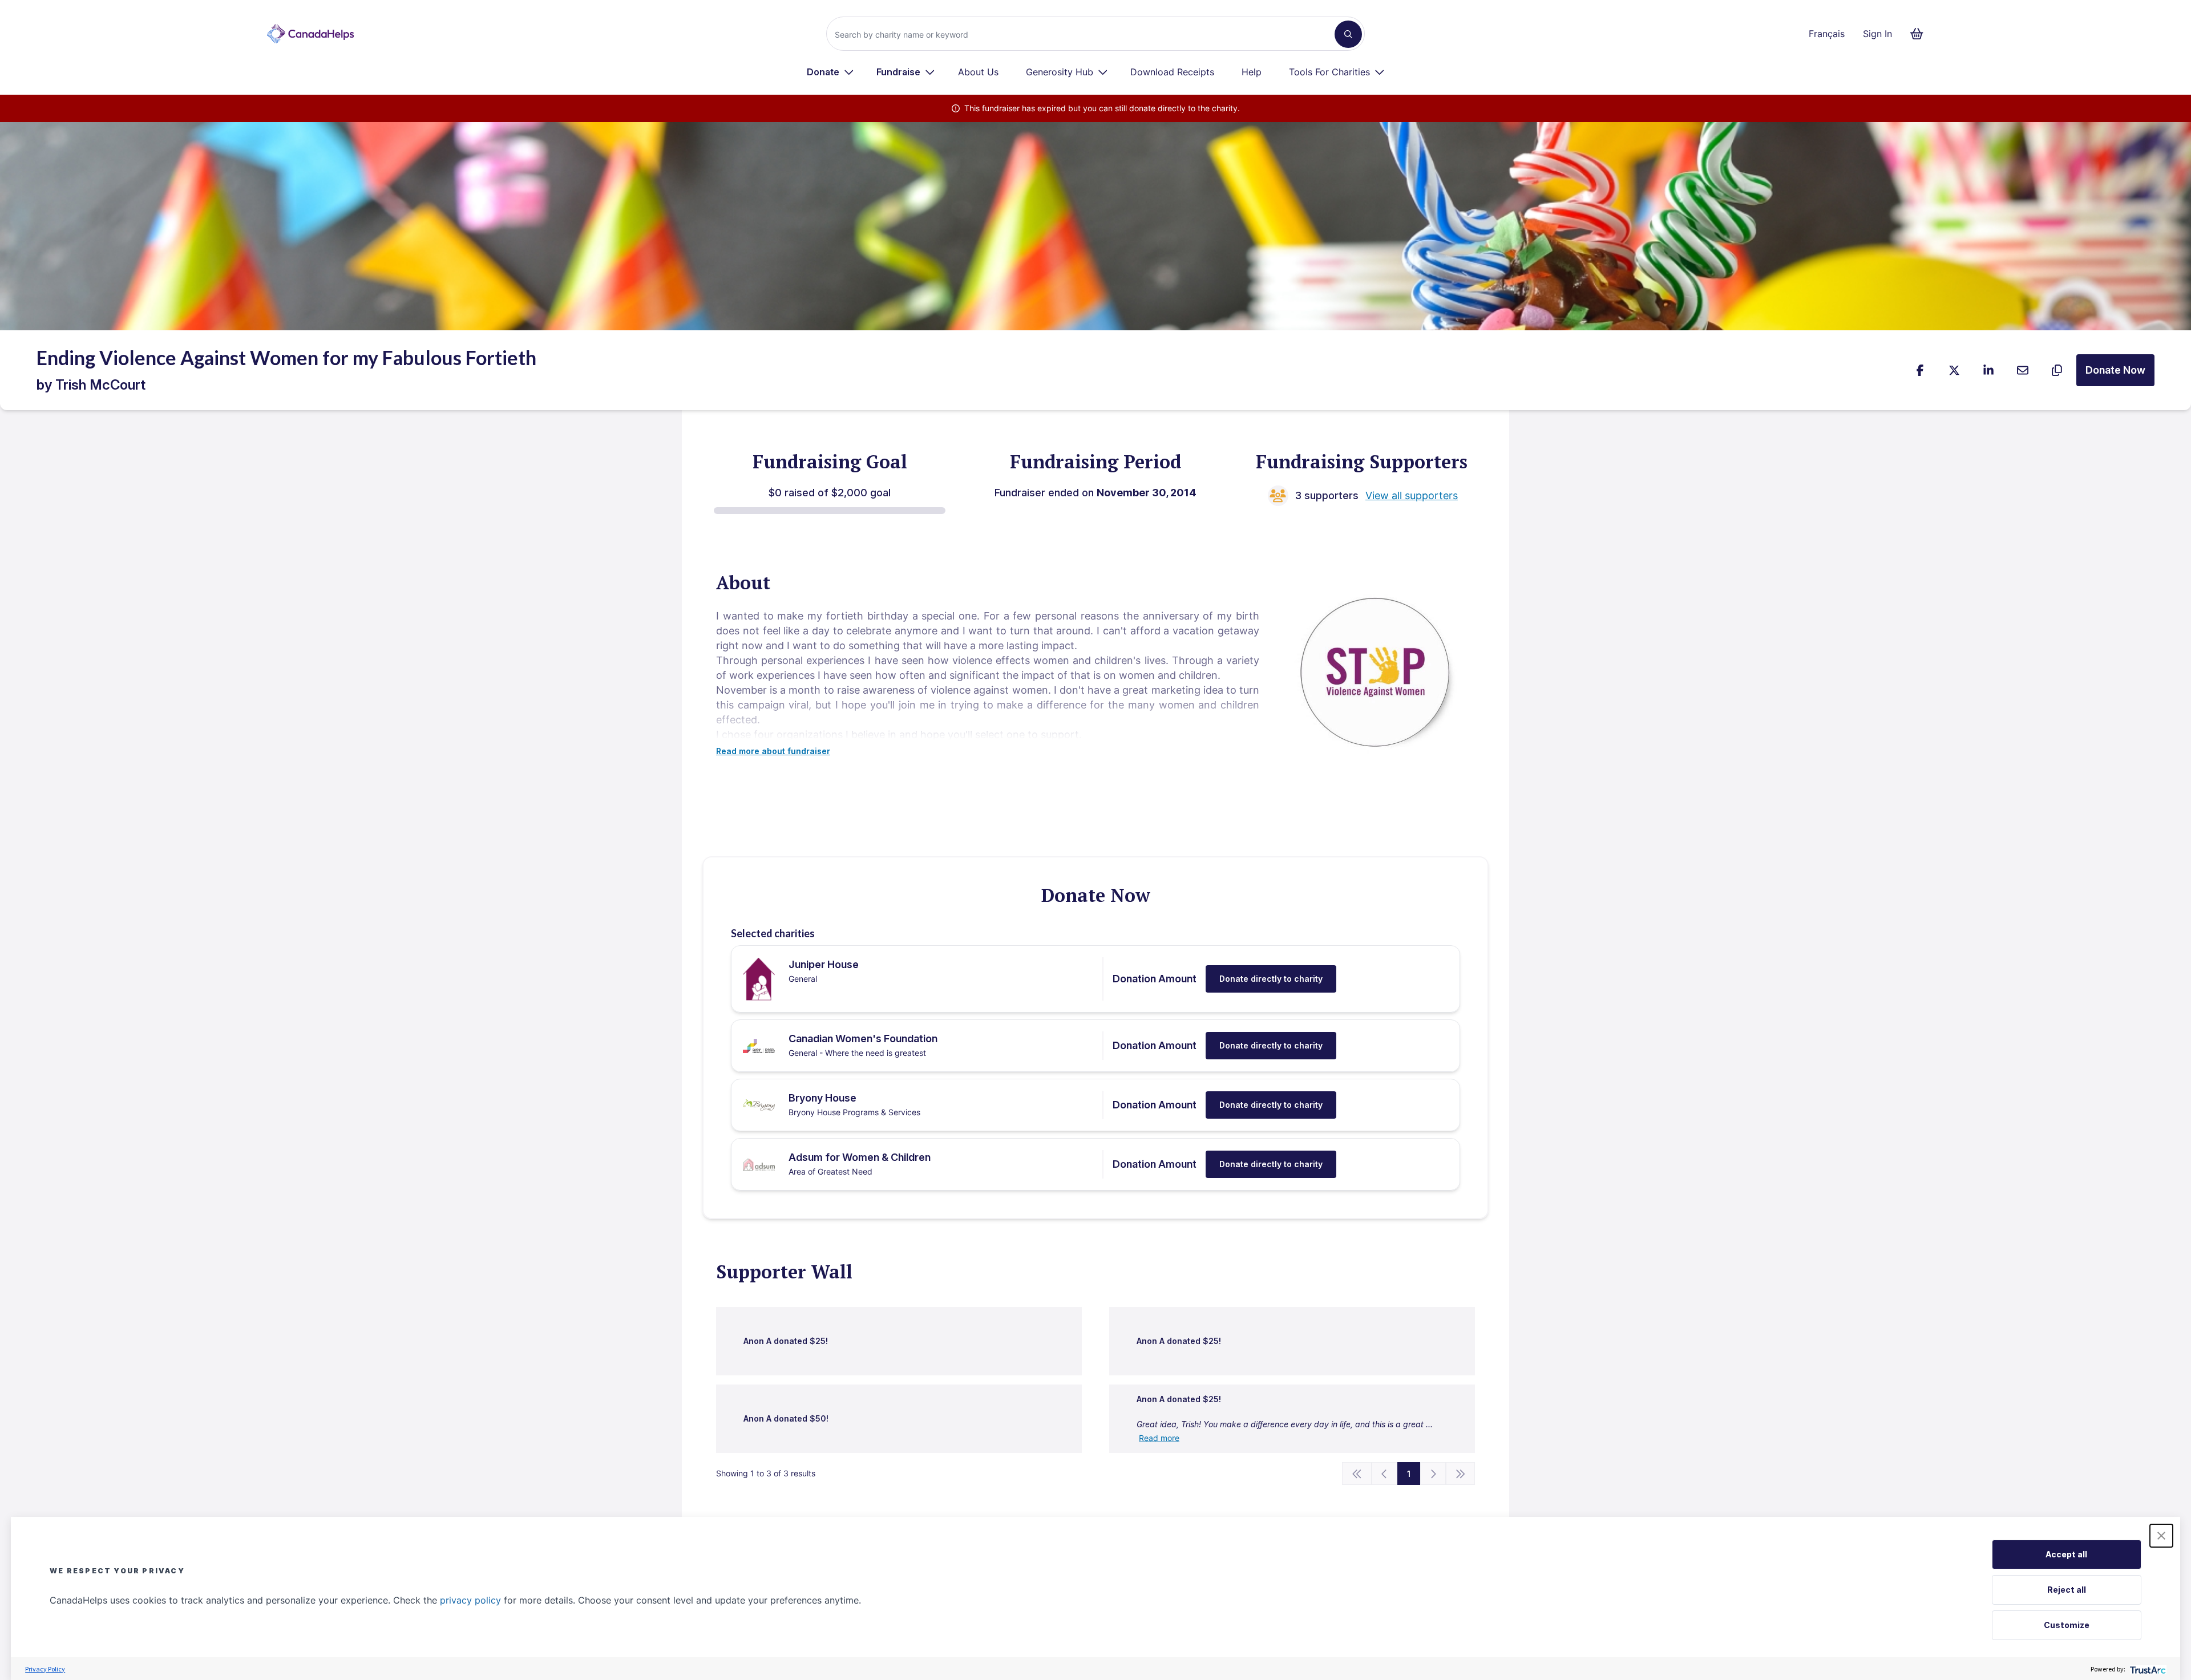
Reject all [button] (2067, 1590)
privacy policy (470, 1600)
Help (1252, 72)
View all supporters (1412, 495)
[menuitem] (830, 72)
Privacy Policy (45, 1669)
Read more (1159, 1438)
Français (1827, 34)
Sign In (1877, 34)
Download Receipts (1172, 72)
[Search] (1348, 34)
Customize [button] (2067, 1625)
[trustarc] (2147, 1669)
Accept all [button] (2066, 1554)
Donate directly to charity (1271, 979)
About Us (978, 72)
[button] (2161, 1536)
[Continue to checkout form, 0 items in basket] (1920, 34)
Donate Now (2115, 370)
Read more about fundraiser (773, 751)
